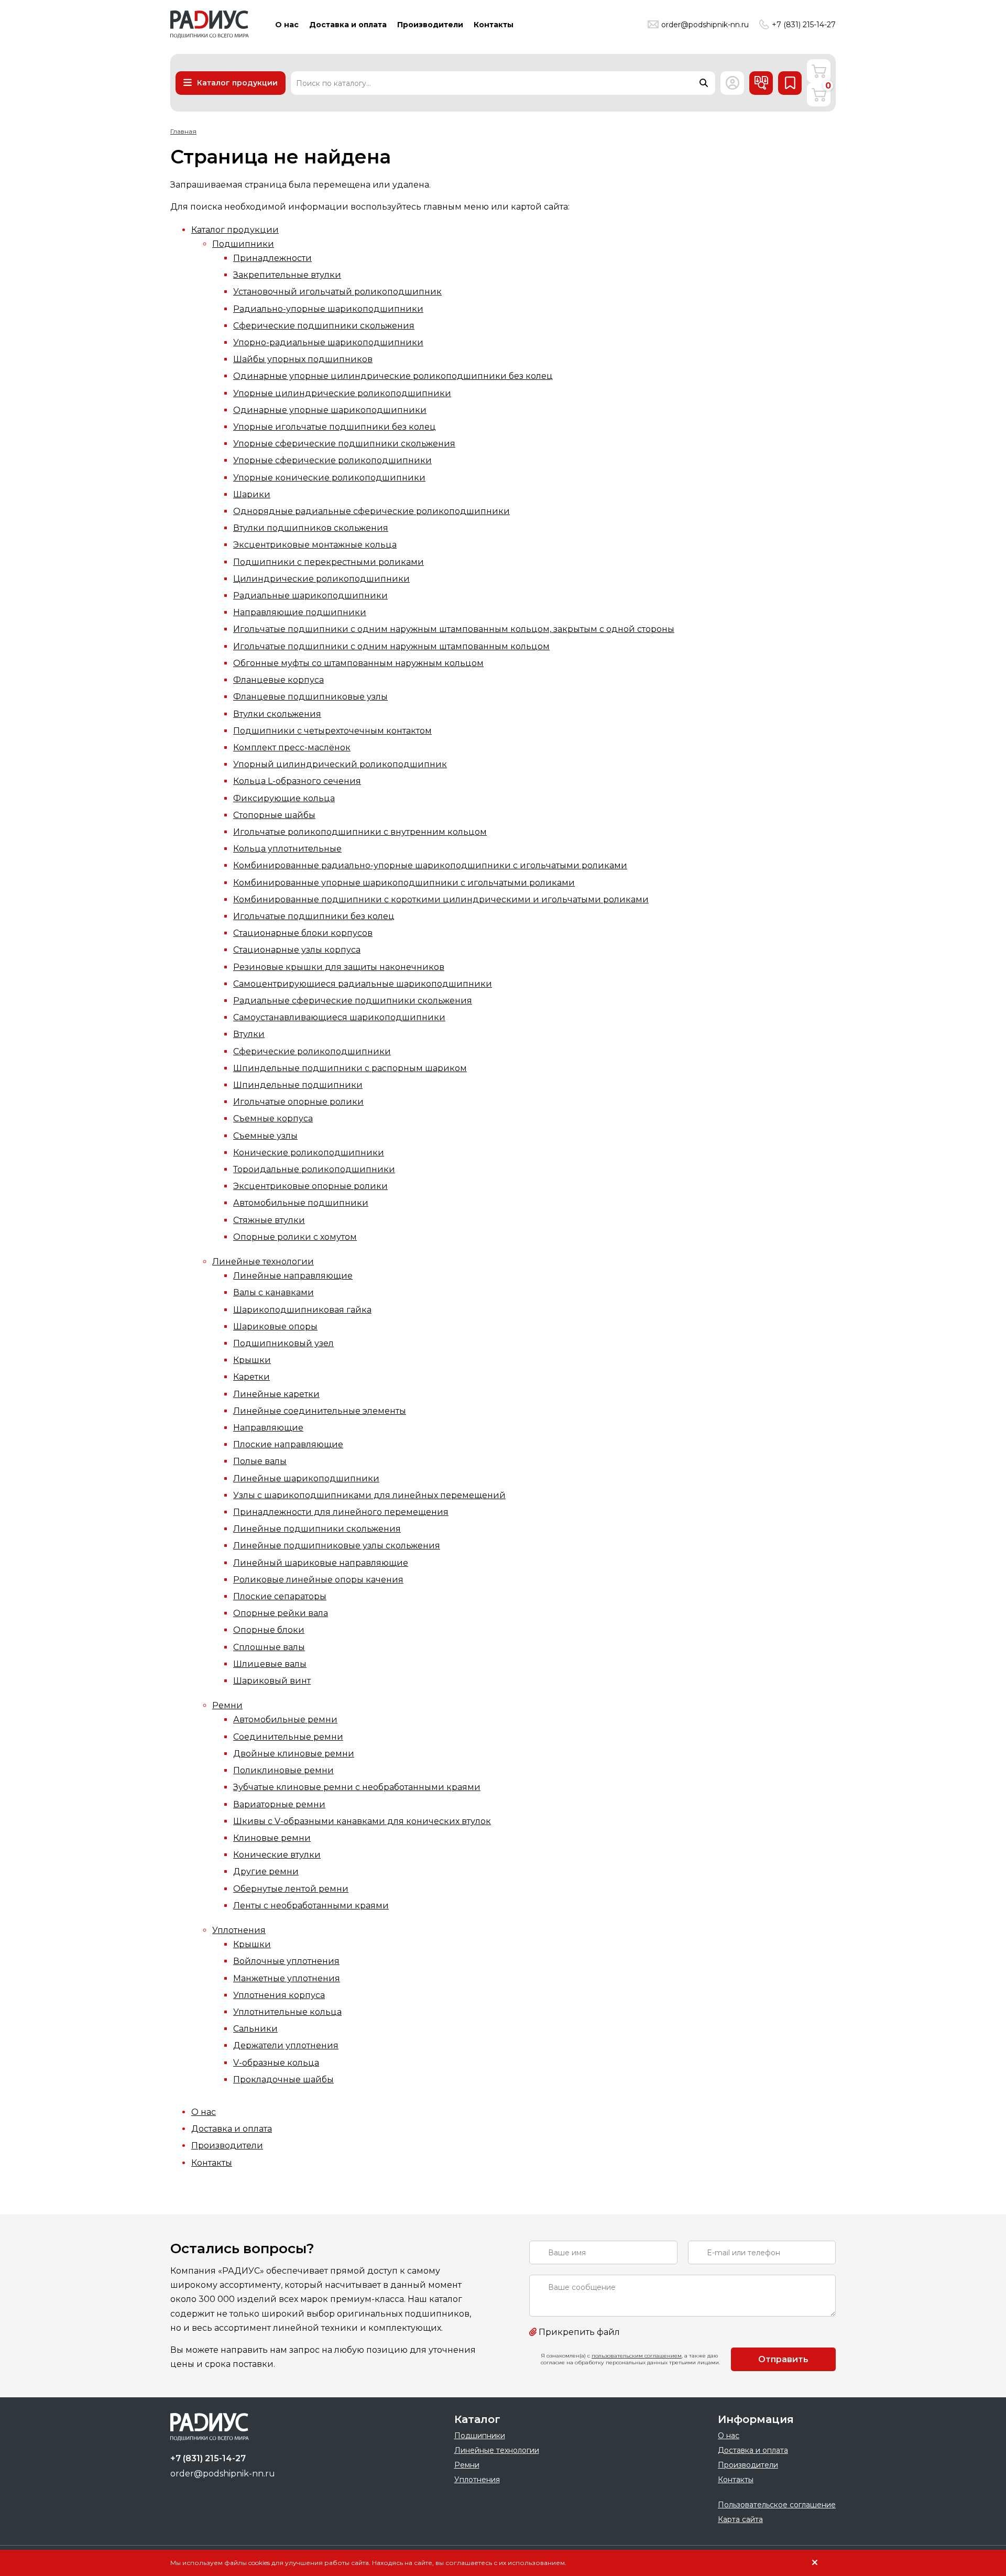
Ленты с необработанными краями (311, 1906)
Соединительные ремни (288, 1737)
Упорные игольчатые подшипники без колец (335, 427)
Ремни (227, 1705)
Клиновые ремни (272, 1838)
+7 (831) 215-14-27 (804, 25)
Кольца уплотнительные (287, 849)
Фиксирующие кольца (284, 798)
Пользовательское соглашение (777, 2505)
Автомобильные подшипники (301, 1203)
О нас (204, 2112)
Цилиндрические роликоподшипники (321, 579)
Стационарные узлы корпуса (297, 950)
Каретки (251, 1377)
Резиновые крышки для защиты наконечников (339, 967)
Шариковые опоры (275, 1327)
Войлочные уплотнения (286, 1961)
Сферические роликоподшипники (312, 1051)
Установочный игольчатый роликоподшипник (337, 292)
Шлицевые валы (270, 1664)
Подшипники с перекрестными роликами (329, 562)
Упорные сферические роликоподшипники (332, 460)
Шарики (252, 494)
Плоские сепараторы (280, 1596)
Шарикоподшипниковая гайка (302, 1310)
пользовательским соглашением (637, 2356)
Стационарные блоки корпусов (303, 933)
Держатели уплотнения (286, 2045)
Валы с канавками (274, 1292)
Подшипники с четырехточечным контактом (332, 731)
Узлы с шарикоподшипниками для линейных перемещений (369, 1495)
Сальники (255, 2029)
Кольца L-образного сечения (297, 781)
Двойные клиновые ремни (294, 1754)
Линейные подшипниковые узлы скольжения (337, 1546)
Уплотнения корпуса (279, 1995)
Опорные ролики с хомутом (295, 1237)
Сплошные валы (269, 1647)
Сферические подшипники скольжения (324, 326)
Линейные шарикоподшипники (306, 1478)
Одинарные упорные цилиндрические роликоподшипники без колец (393, 376)
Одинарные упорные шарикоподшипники (330, 410)
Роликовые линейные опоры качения (318, 1580)
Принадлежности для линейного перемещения (341, 1512)
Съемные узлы (265, 1136)
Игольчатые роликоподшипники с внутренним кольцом (360, 832)
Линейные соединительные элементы (320, 1411)
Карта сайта (740, 2519)
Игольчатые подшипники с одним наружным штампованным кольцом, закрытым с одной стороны (454, 629)
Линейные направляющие (293, 1276)
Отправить (783, 2359)
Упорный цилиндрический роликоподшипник (340, 764)
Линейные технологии (263, 1262)
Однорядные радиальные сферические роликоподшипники (371, 511)
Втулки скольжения (277, 714)
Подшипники (243, 244)
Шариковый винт (272, 1681)
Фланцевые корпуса (278, 680)
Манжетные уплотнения (287, 1978)
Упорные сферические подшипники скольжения (344, 444)
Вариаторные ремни (279, 1804)
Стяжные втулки (269, 1220)
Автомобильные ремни (285, 1720)
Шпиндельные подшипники (298, 1085)
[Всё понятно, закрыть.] (815, 2563)
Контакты (212, 2163)
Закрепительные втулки (287, 275)
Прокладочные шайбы (283, 2080)
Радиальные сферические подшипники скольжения (353, 1001)
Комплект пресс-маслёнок (292, 747)
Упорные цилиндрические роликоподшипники (342, 393)
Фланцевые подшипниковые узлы (310, 697)
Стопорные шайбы (274, 815)
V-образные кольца (276, 2063)
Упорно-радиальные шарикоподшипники (328, 342)
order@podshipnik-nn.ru (705, 25)
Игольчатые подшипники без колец (314, 916)
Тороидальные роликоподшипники (314, 1169)
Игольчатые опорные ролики (298, 1102)
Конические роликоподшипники (309, 1153)
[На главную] (210, 24)
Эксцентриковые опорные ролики (310, 1186)
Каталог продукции (235, 230)
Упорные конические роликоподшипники (329, 478)
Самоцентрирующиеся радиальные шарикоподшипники (363, 984)
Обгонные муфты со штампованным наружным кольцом (358, 663)
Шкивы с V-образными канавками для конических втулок (362, 1821)
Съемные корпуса (273, 1118)
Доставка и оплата (232, 2129)
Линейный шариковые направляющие (321, 1563)
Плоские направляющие (288, 1444)
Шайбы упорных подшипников (303, 359)
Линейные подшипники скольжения (317, 1529)
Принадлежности (272, 258)
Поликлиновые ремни (283, 1770)
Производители (227, 2146)
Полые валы (260, 1461)
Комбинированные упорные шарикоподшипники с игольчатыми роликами (404, 883)
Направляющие (268, 1428)
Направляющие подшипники (300, 612)
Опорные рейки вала (281, 1613)
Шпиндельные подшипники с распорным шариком (350, 1068)
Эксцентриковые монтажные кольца (315, 545)
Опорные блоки (269, 1630)
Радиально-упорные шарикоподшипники (328, 309)
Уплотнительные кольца (287, 2012)
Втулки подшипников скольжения (311, 528)
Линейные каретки (276, 1394)
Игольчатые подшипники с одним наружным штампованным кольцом (391, 646)
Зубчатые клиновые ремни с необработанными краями (357, 1787)
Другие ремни (266, 1871)
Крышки (252, 1360)
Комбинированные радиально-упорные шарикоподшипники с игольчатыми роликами (430, 865)
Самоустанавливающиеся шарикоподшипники (339, 1017)
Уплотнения (239, 1930)
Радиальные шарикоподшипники (310, 596)
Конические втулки (277, 1855)
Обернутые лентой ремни (291, 1889)
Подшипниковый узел (283, 1343)
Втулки (249, 1034)
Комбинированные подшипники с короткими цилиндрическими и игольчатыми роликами (441, 899)
